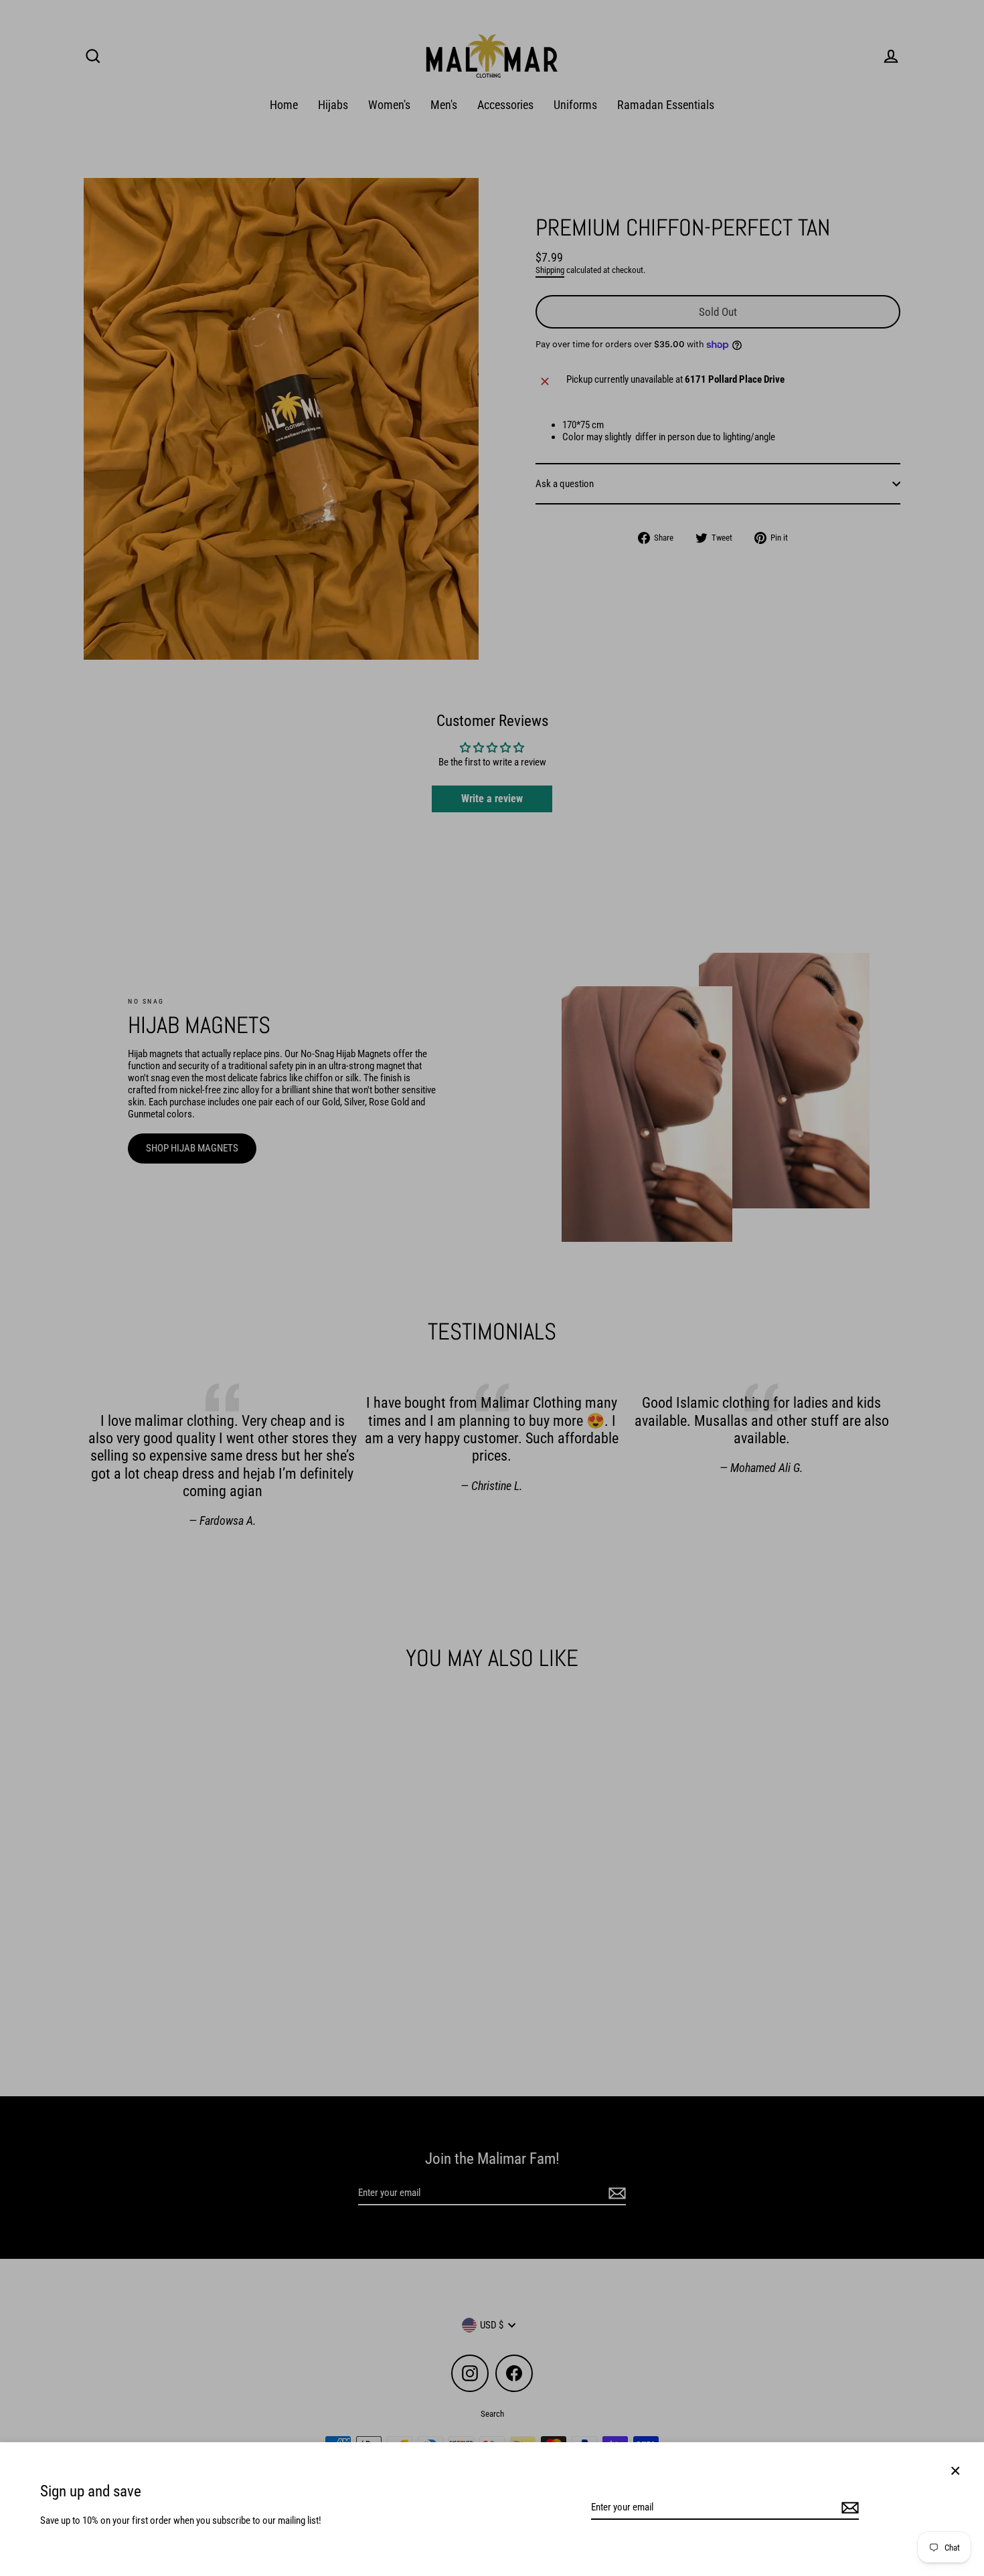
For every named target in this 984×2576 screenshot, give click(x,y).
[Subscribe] (848, 2508)
